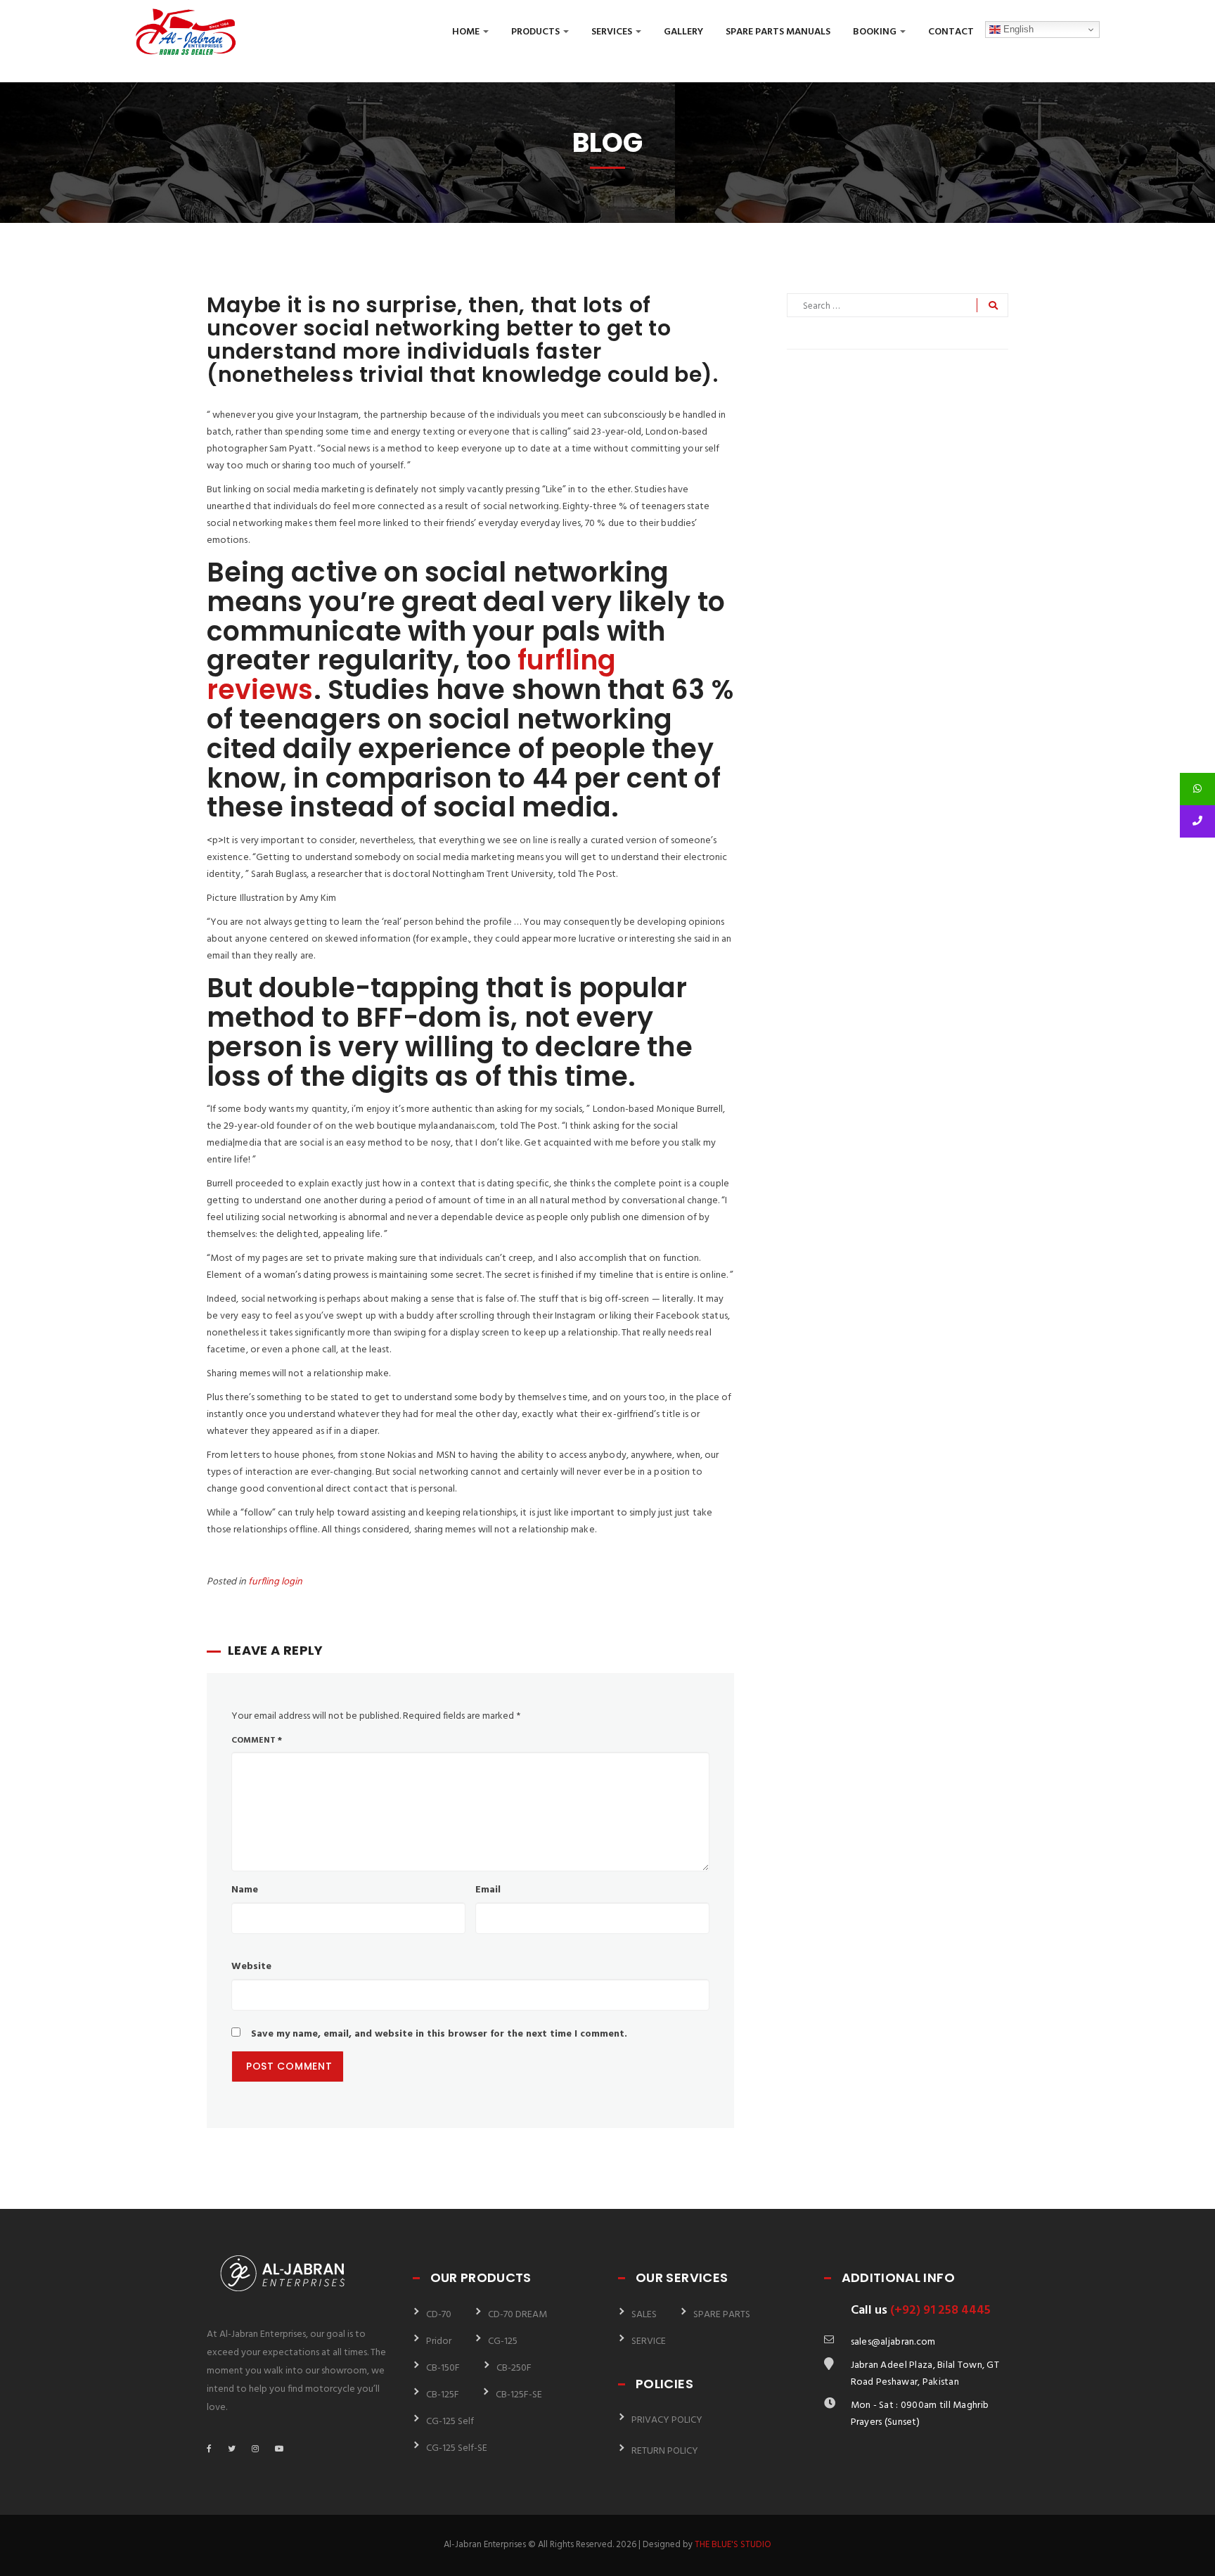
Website (251, 1967)
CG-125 (503, 2341)
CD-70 (439, 2315)
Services (613, 32)
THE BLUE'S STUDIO (733, 2545)
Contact (951, 32)
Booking (876, 32)
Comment (257, 1741)
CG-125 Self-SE (457, 2448)
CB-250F (514, 2368)
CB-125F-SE (519, 2395)
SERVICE (649, 2341)
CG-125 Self (450, 2422)
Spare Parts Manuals (778, 32)
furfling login (275, 1582)
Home (467, 32)
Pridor (439, 2341)
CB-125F (443, 2395)
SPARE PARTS (722, 2315)
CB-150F (443, 2368)
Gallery (683, 32)
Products (536, 32)
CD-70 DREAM (517, 2315)
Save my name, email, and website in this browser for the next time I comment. (439, 2034)
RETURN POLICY (665, 2451)
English (1017, 29)
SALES (644, 2315)
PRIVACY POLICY (667, 2420)
